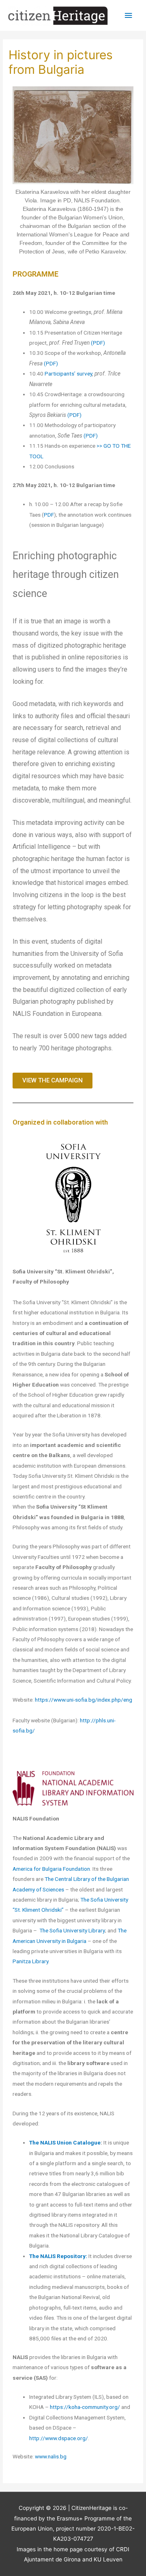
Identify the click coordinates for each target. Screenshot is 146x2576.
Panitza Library (30, 1961)
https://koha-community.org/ (85, 2407)
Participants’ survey (68, 374)
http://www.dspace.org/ (59, 2438)
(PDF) (98, 343)
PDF (49, 515)
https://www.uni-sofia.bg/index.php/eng (84, 1700)
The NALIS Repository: (59, 2256)
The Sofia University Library (72, 1930)
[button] (53, 1081)
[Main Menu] (129, 16)
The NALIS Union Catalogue (65, 2142)
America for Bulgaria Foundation (51, 1869)
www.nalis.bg (51, 2456)
